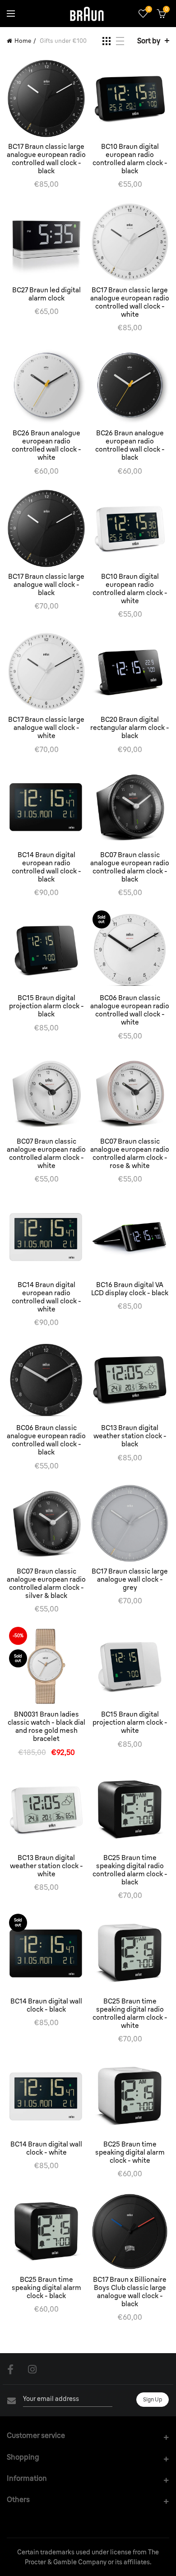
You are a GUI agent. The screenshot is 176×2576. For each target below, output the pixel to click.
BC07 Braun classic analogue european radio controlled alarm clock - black (130, 867)
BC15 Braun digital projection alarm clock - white (130, 1722)
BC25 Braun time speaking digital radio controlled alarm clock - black (130, 1870)
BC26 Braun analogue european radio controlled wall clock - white (46, 445)
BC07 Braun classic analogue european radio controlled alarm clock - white (46, 1154)
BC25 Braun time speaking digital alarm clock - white (130, 2152)
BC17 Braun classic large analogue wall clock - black (46, 585)
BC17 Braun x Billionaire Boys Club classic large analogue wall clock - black (130, 2292)
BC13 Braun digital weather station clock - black (130, 1436)
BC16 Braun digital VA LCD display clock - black (130, 1289)
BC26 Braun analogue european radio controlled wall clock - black (130, 445)
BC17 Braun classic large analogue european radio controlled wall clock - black (46, 159)
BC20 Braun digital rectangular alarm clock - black (130, 728)
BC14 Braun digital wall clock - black (46, 2005)
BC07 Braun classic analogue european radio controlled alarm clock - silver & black (46, 1583)
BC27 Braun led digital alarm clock (46, 294)
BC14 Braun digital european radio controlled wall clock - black (46, 867)
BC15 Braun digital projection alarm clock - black (46, 1006)
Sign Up (153, 2399)
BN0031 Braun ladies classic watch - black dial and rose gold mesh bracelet (46, 1727)
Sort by (149, 41)
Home (23, 41)
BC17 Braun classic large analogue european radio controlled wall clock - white (130, 302)
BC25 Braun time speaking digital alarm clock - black (46, 2288)
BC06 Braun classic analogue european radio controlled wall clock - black (46, 1440)
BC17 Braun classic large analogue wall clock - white (46, 728)
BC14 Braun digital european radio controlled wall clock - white (46, 1297)
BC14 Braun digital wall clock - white (46, 2148)
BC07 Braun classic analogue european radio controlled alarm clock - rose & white (130, 1154)
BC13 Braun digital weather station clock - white (46, 1866)
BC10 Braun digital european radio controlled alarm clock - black (130, 159)
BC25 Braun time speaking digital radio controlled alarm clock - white (130, 2013)
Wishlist (149, 9)
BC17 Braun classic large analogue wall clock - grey (130, 1579)
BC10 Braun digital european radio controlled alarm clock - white (130, 589)
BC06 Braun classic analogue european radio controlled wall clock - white (130, 1010)
